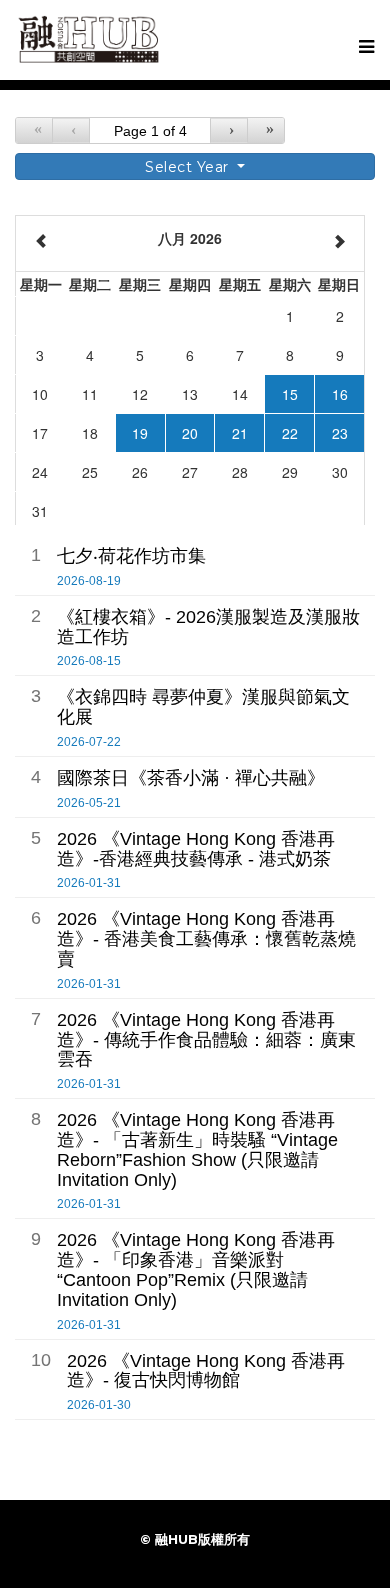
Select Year (189, 167)
